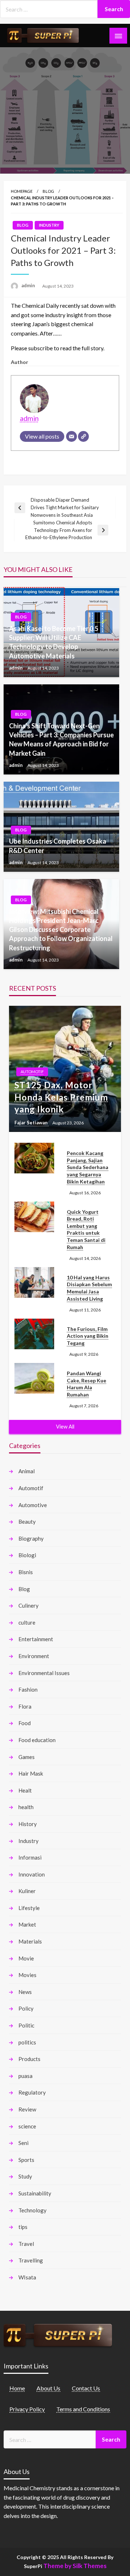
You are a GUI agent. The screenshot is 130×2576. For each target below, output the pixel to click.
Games (27, 1757)
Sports (26, 2160)
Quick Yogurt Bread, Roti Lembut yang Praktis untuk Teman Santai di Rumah (86, 1229)
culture (27, 1622)
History (28, 1824)
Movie (26, 1958)
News (25, 1992)
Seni (23, 2143)
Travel (26, 2244)
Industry (49, 225)
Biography (31, 1538)
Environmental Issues (44, 1673)
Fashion (28, 1689)
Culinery (29, 1605)
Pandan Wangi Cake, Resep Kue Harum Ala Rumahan (86, 1384)
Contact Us (86, 2388)
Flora (25, 1706)
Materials (30, 1941)
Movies (27, 1975)
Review (27, 2109)
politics (27, 2042)
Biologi (27, 1555)
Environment (34, 1656)
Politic (26, 2025)
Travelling (31, 2260)
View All (65, 1427)
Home (17, 2388)
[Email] (71, 436)
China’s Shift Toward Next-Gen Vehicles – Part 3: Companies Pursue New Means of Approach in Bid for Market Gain (61, 740)
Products (29, 2059)
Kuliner (27, 1891)
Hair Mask (31, 1773)
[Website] (83, 436)
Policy (26, 2008)
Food (25, 1723)
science (27, 2126)
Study (25, 2176)
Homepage (22, 191)
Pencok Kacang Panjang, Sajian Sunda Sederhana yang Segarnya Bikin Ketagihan (88, 1167)
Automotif (32, 1072)
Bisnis (26, 1572)
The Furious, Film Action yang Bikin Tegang (88, 1336)
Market (27, 1924)
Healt (25, 1790)
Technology (32, 2210)
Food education (37, 1740)
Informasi (30, 1857)
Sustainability (35, 2193)
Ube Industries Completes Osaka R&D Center (58, 846)
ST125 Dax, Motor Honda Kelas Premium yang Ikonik (61, 1097)
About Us (48, 2388)
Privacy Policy (27, 2409)
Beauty (27, 1522)
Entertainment (36, 1639)
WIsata (27, 2277)
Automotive (33, 1505)
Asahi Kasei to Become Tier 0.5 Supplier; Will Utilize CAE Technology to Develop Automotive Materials (54, 642)
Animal (27, 1471)
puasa (25, 2076)
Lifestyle (29, 1908)
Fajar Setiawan (32, 1123)
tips (23, 2227)
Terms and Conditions (83, 2409)
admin (29, 285)
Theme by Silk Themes (75, 2566)
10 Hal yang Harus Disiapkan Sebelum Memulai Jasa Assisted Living (89, 1288)
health (26, 1807)
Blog (48, 191)
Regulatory (32, 2092)
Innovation (32, 1874)
